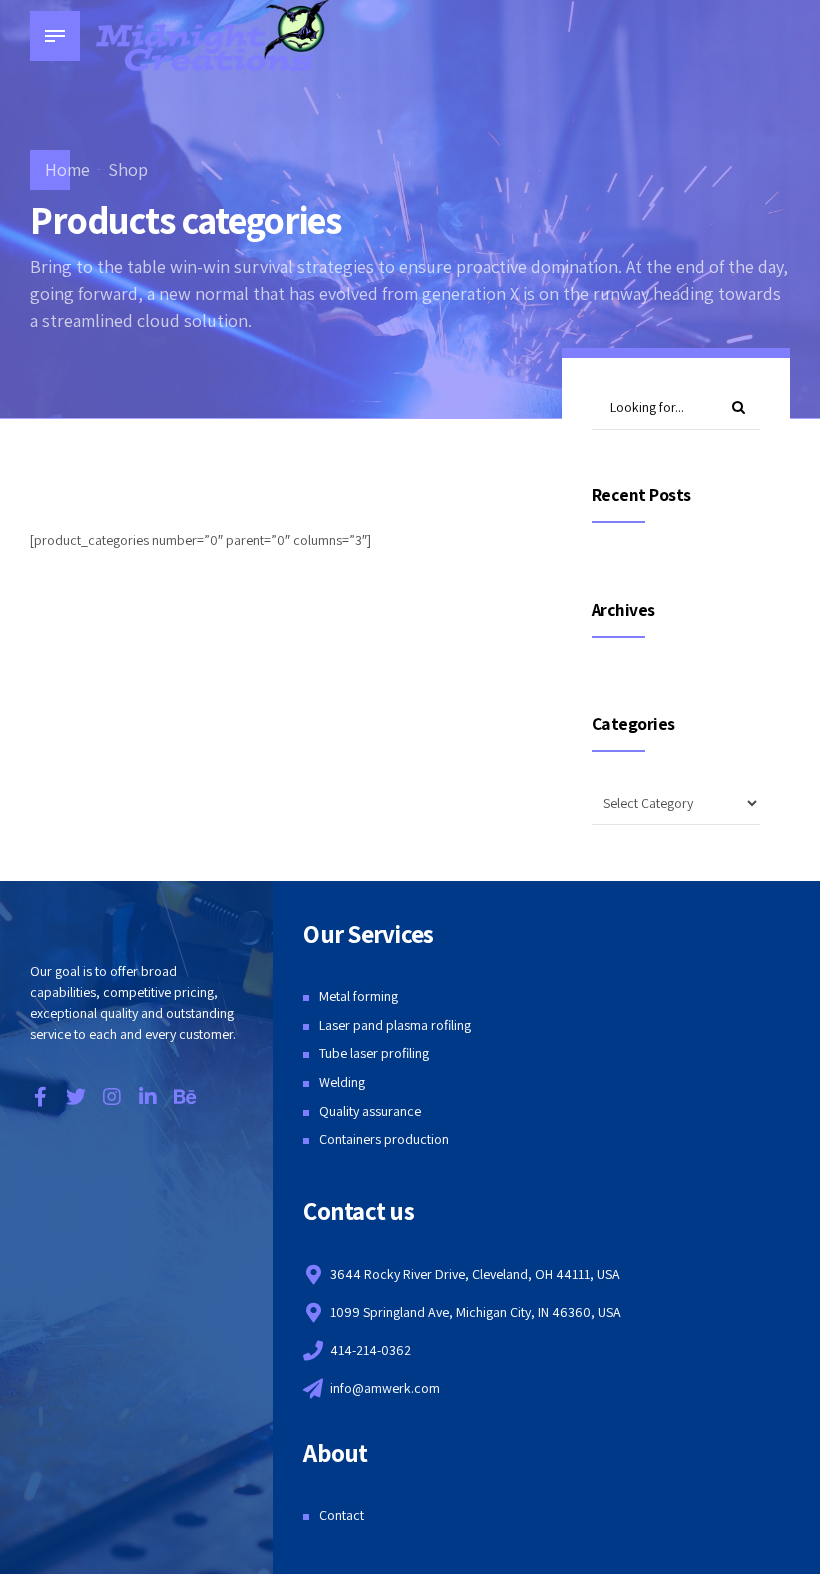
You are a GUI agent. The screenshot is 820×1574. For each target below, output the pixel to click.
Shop (128, 169)
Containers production (384, 1139)
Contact (341, 1515)
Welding (342, 1082)
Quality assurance (370, 1111)
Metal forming (358, 996)
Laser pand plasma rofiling (395, 1025)
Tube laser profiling (374, 1053)
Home (67, 169)
